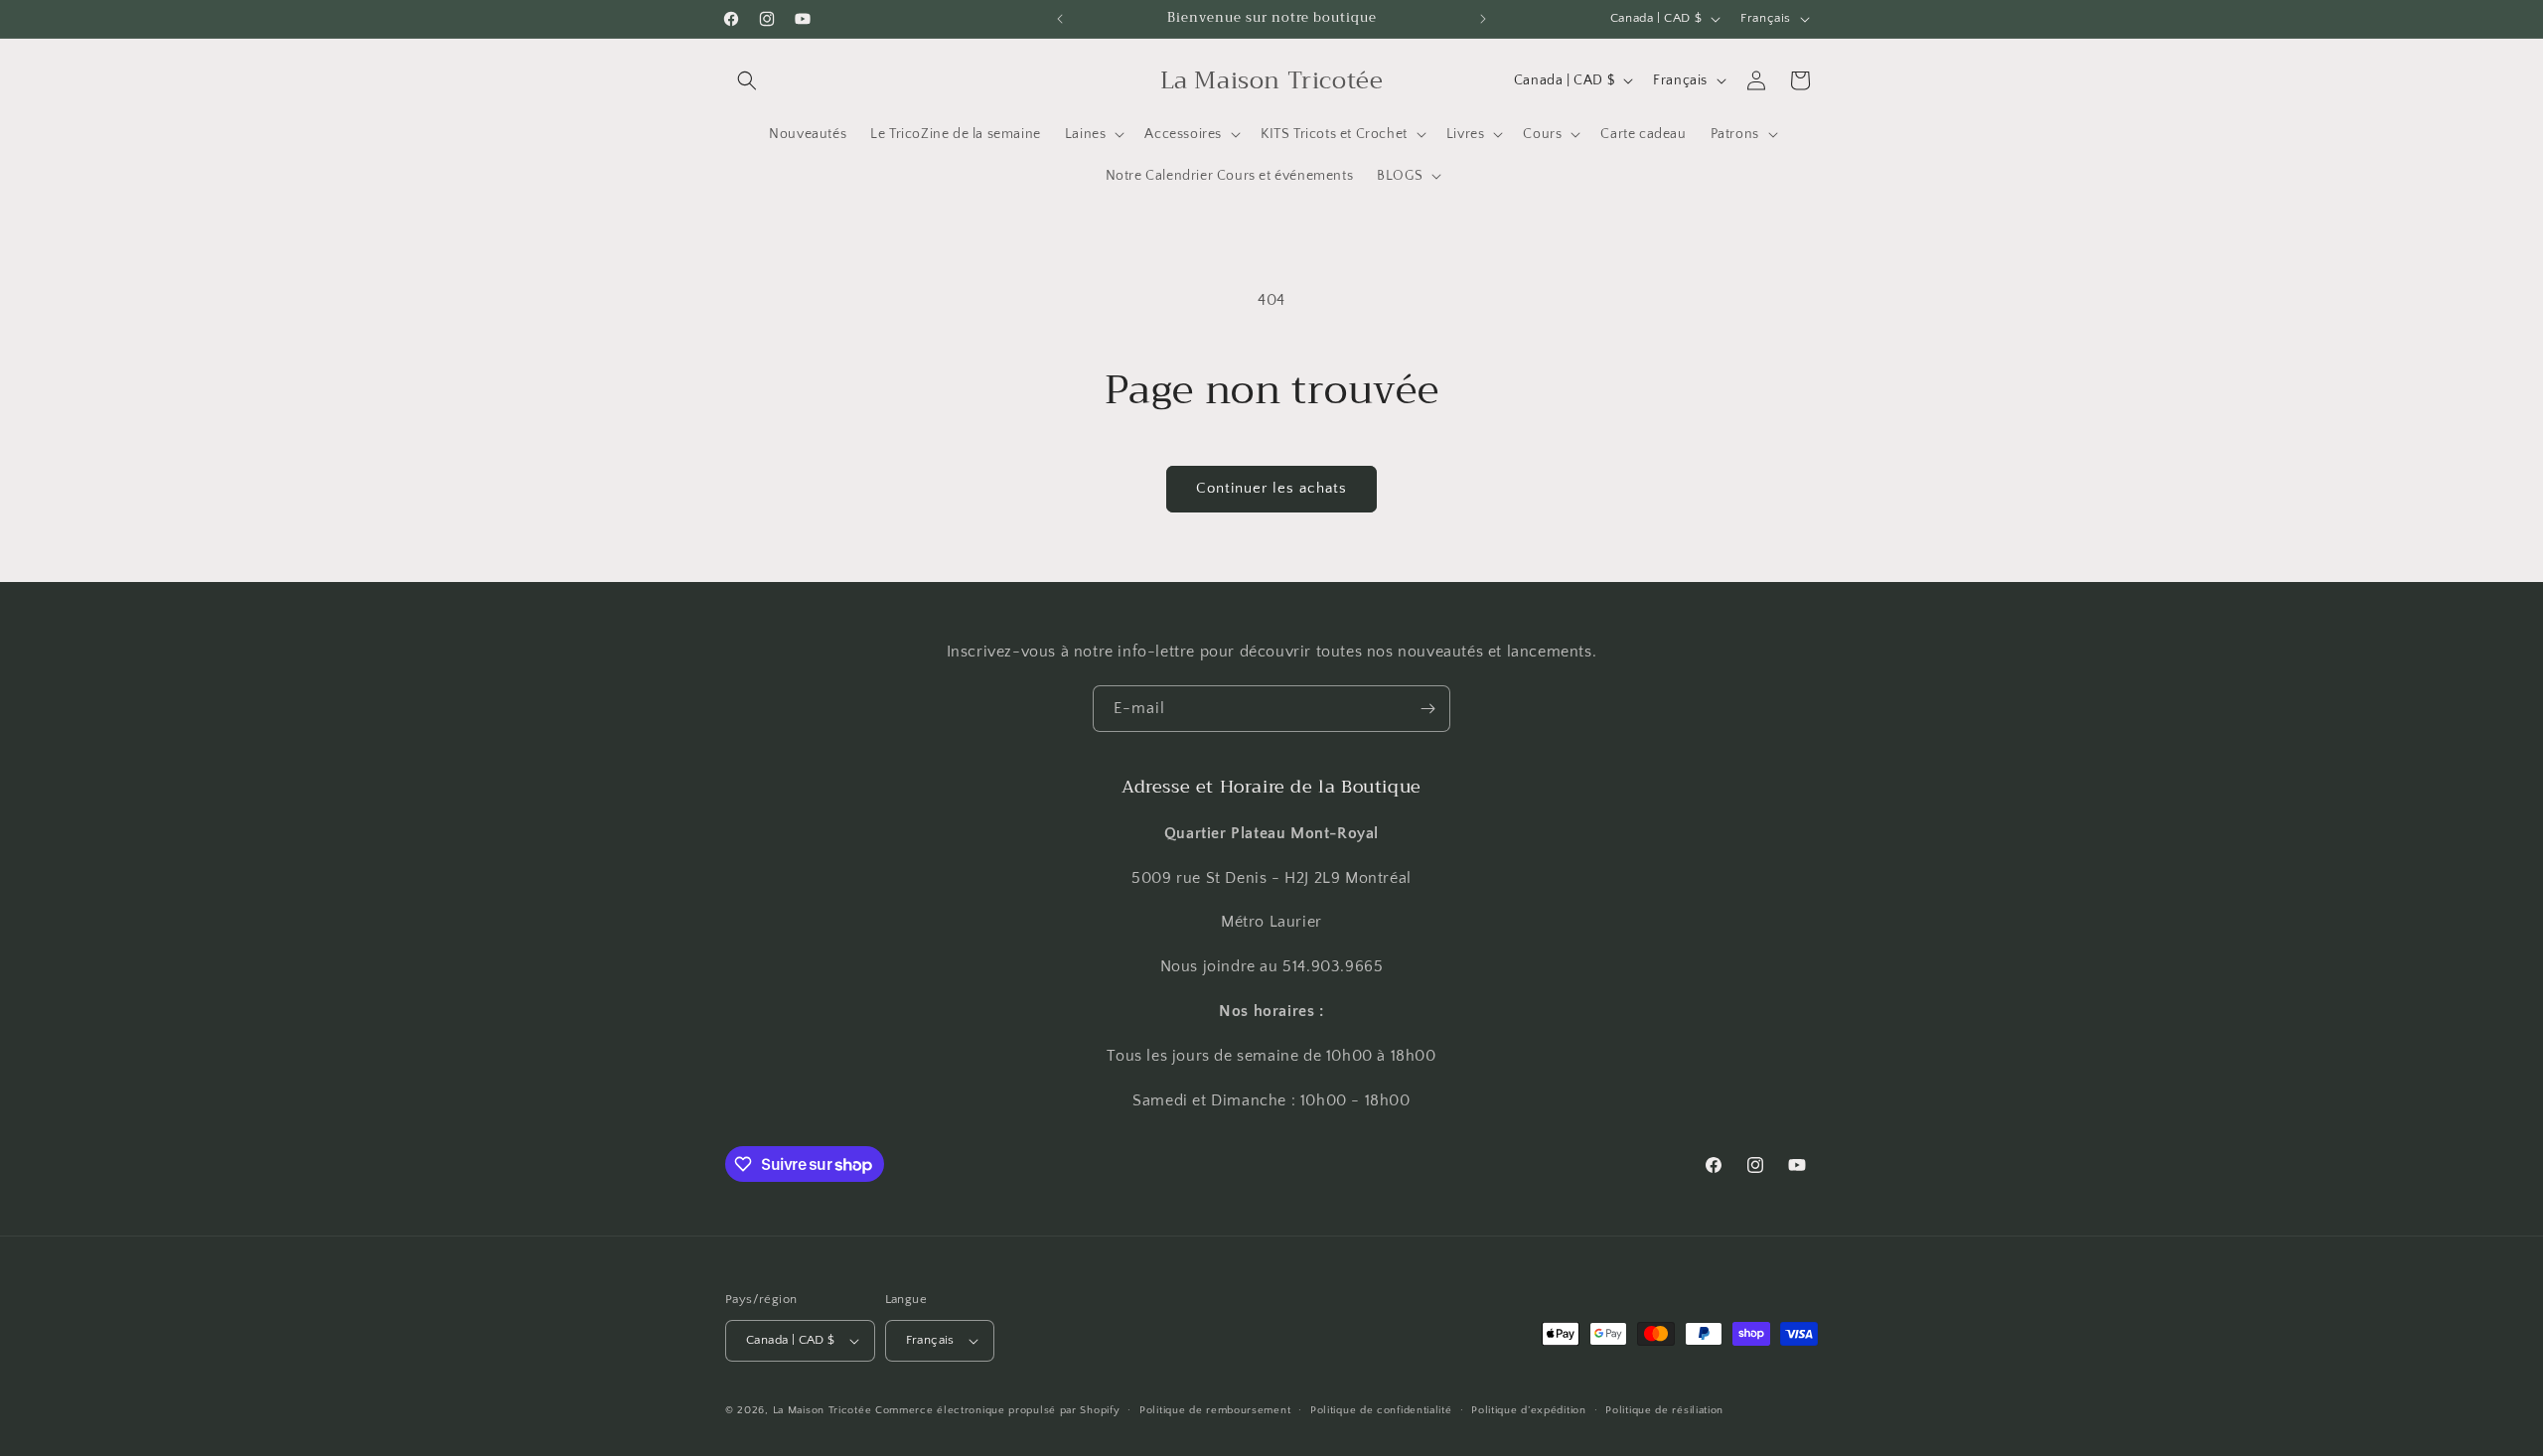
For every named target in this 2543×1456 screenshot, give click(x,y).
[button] (747, 80)
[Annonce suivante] (1483, 19)
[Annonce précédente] (1060, 19)
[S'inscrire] (1427, 709)
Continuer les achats (1271, 488)
